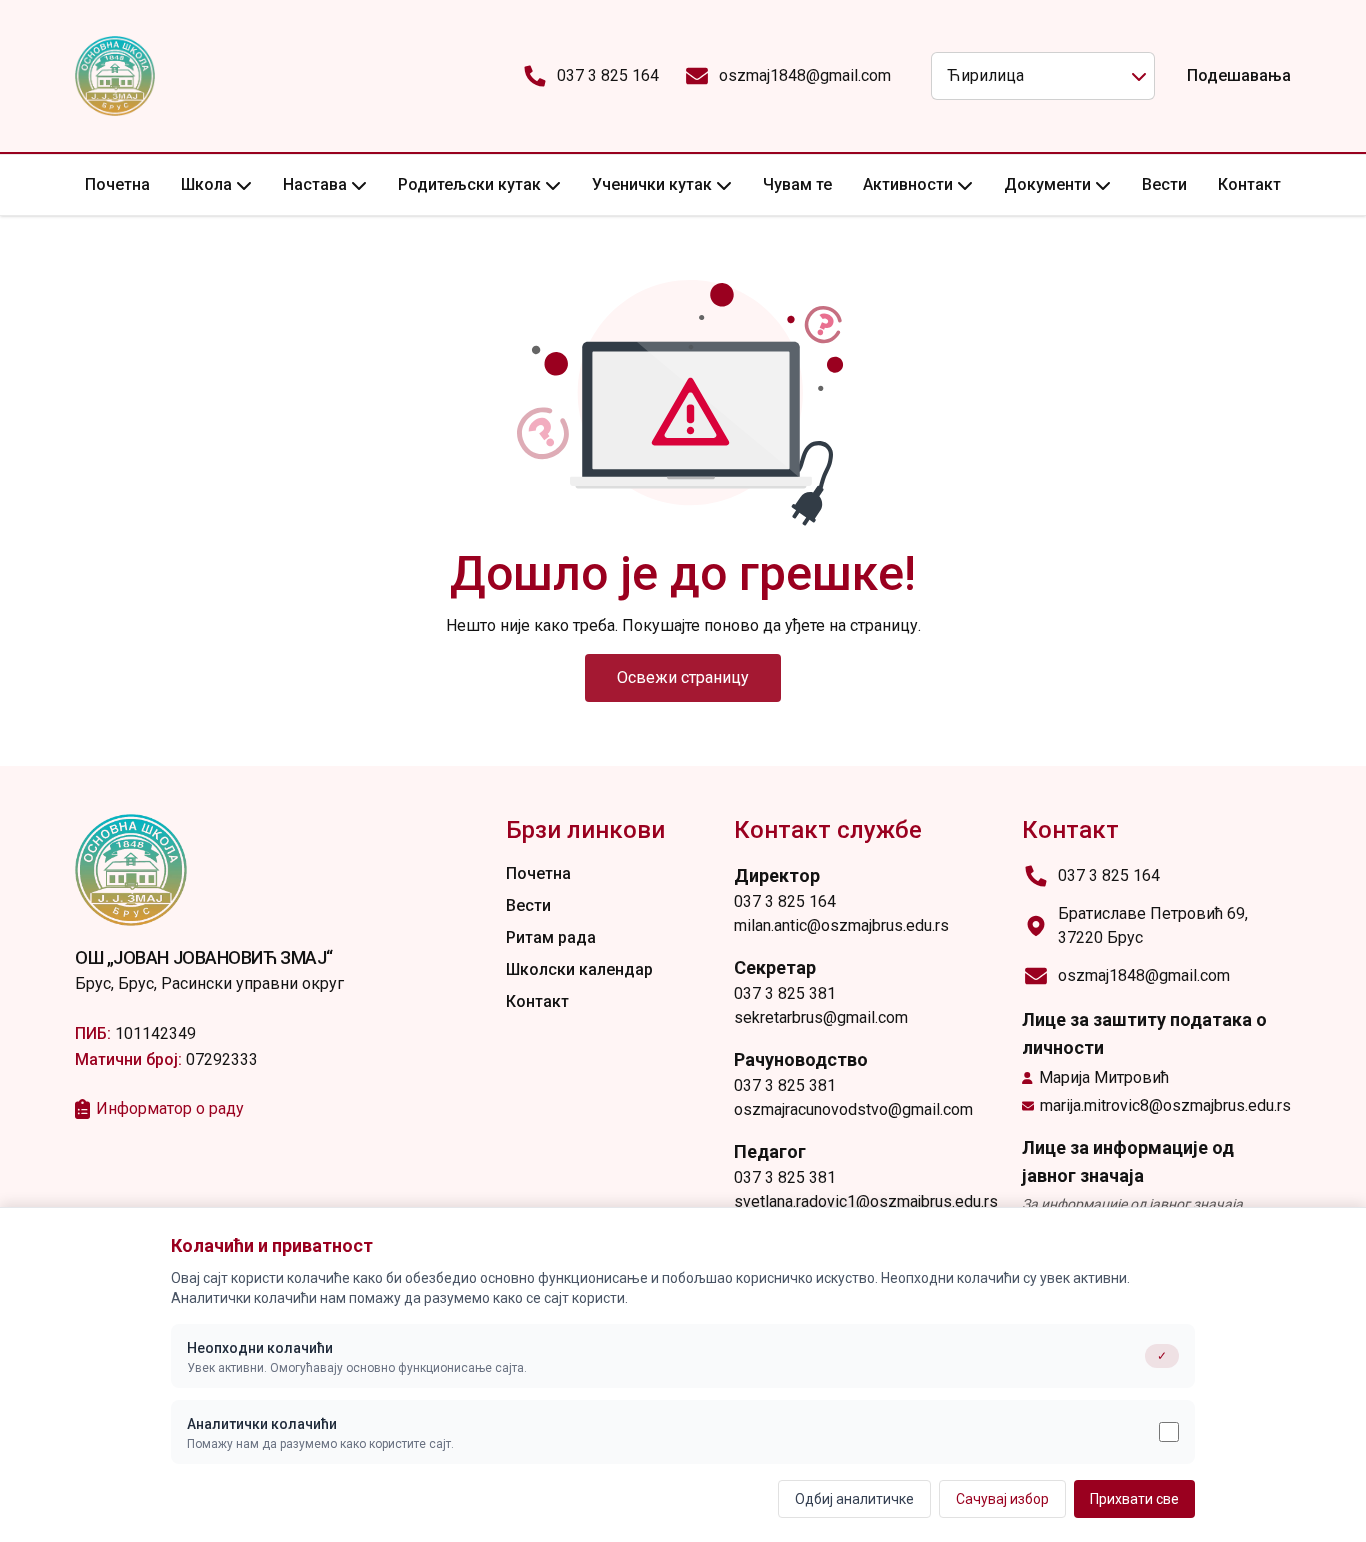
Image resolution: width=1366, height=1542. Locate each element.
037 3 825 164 (608, 75)
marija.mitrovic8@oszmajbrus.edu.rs (1165, 1105)
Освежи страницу (683, 677)
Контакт (1249, 184)
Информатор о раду (170, 1108)
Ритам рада (551, 937)
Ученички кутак (652, 184)
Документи (1047, 184)
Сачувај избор (1002, 1499)
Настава (315, 184)
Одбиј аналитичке (854, 1499)
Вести (1164, 184)
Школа (206, 184)
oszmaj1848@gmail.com (805, 75)
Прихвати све (1134, 1499)
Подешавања (1239, 75)
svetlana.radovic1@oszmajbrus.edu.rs (866, 1201)
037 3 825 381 (785, 993)
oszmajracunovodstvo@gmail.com (853, 1109)
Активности (908, 184)
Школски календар (579, 969)
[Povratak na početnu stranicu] (115, 76)
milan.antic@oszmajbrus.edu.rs (841, 925)
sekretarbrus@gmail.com (821, 1017)
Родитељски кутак (469, 184)
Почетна (117, 184)
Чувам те (797, 184)
